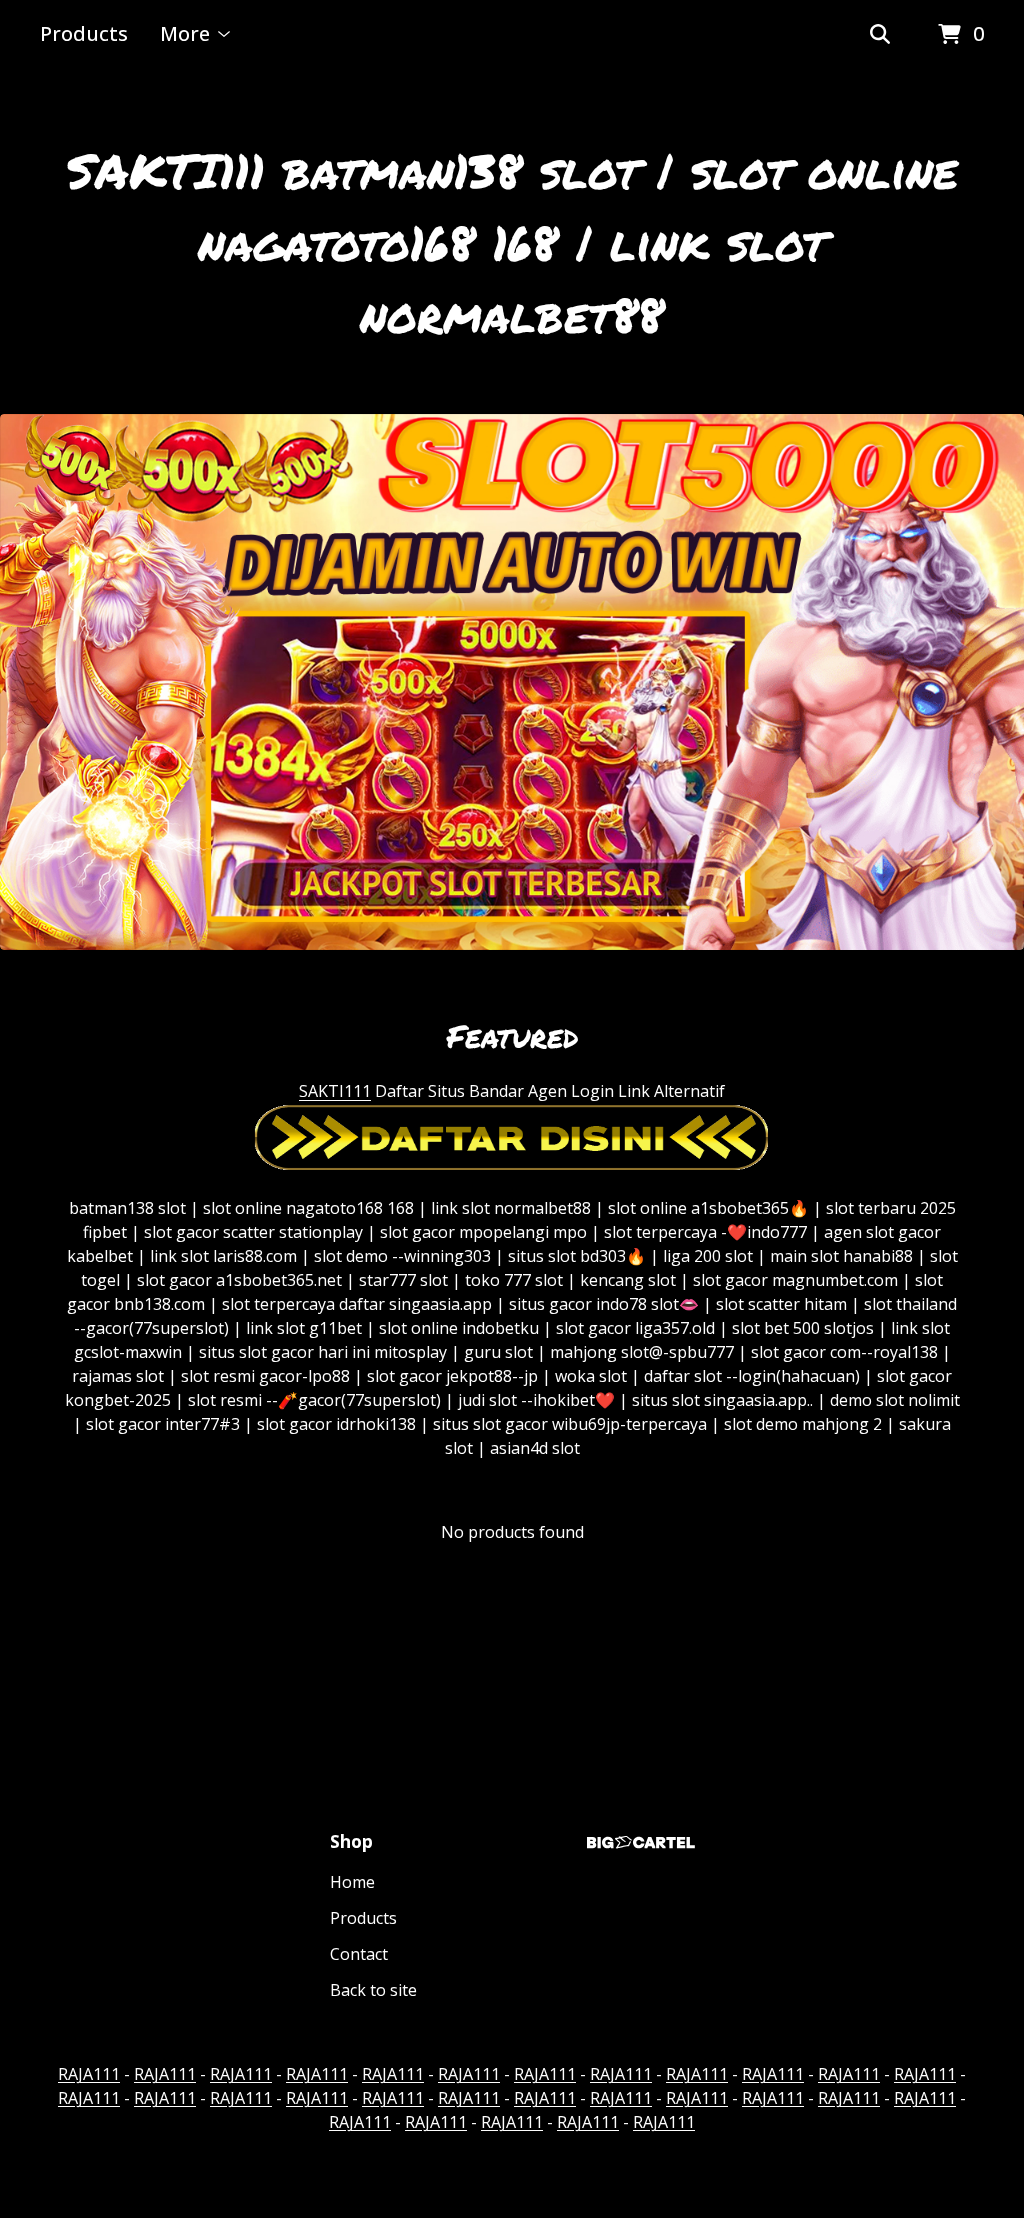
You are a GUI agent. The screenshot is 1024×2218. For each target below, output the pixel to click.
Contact (359, 1954)
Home (352, 1882)
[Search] (880, 35)
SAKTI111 (335, 1091)
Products (84, 33)
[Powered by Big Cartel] (641, 1842)
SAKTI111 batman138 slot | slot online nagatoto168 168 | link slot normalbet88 (512, 242)
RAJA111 (89, 2074)
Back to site (373, 1990)
